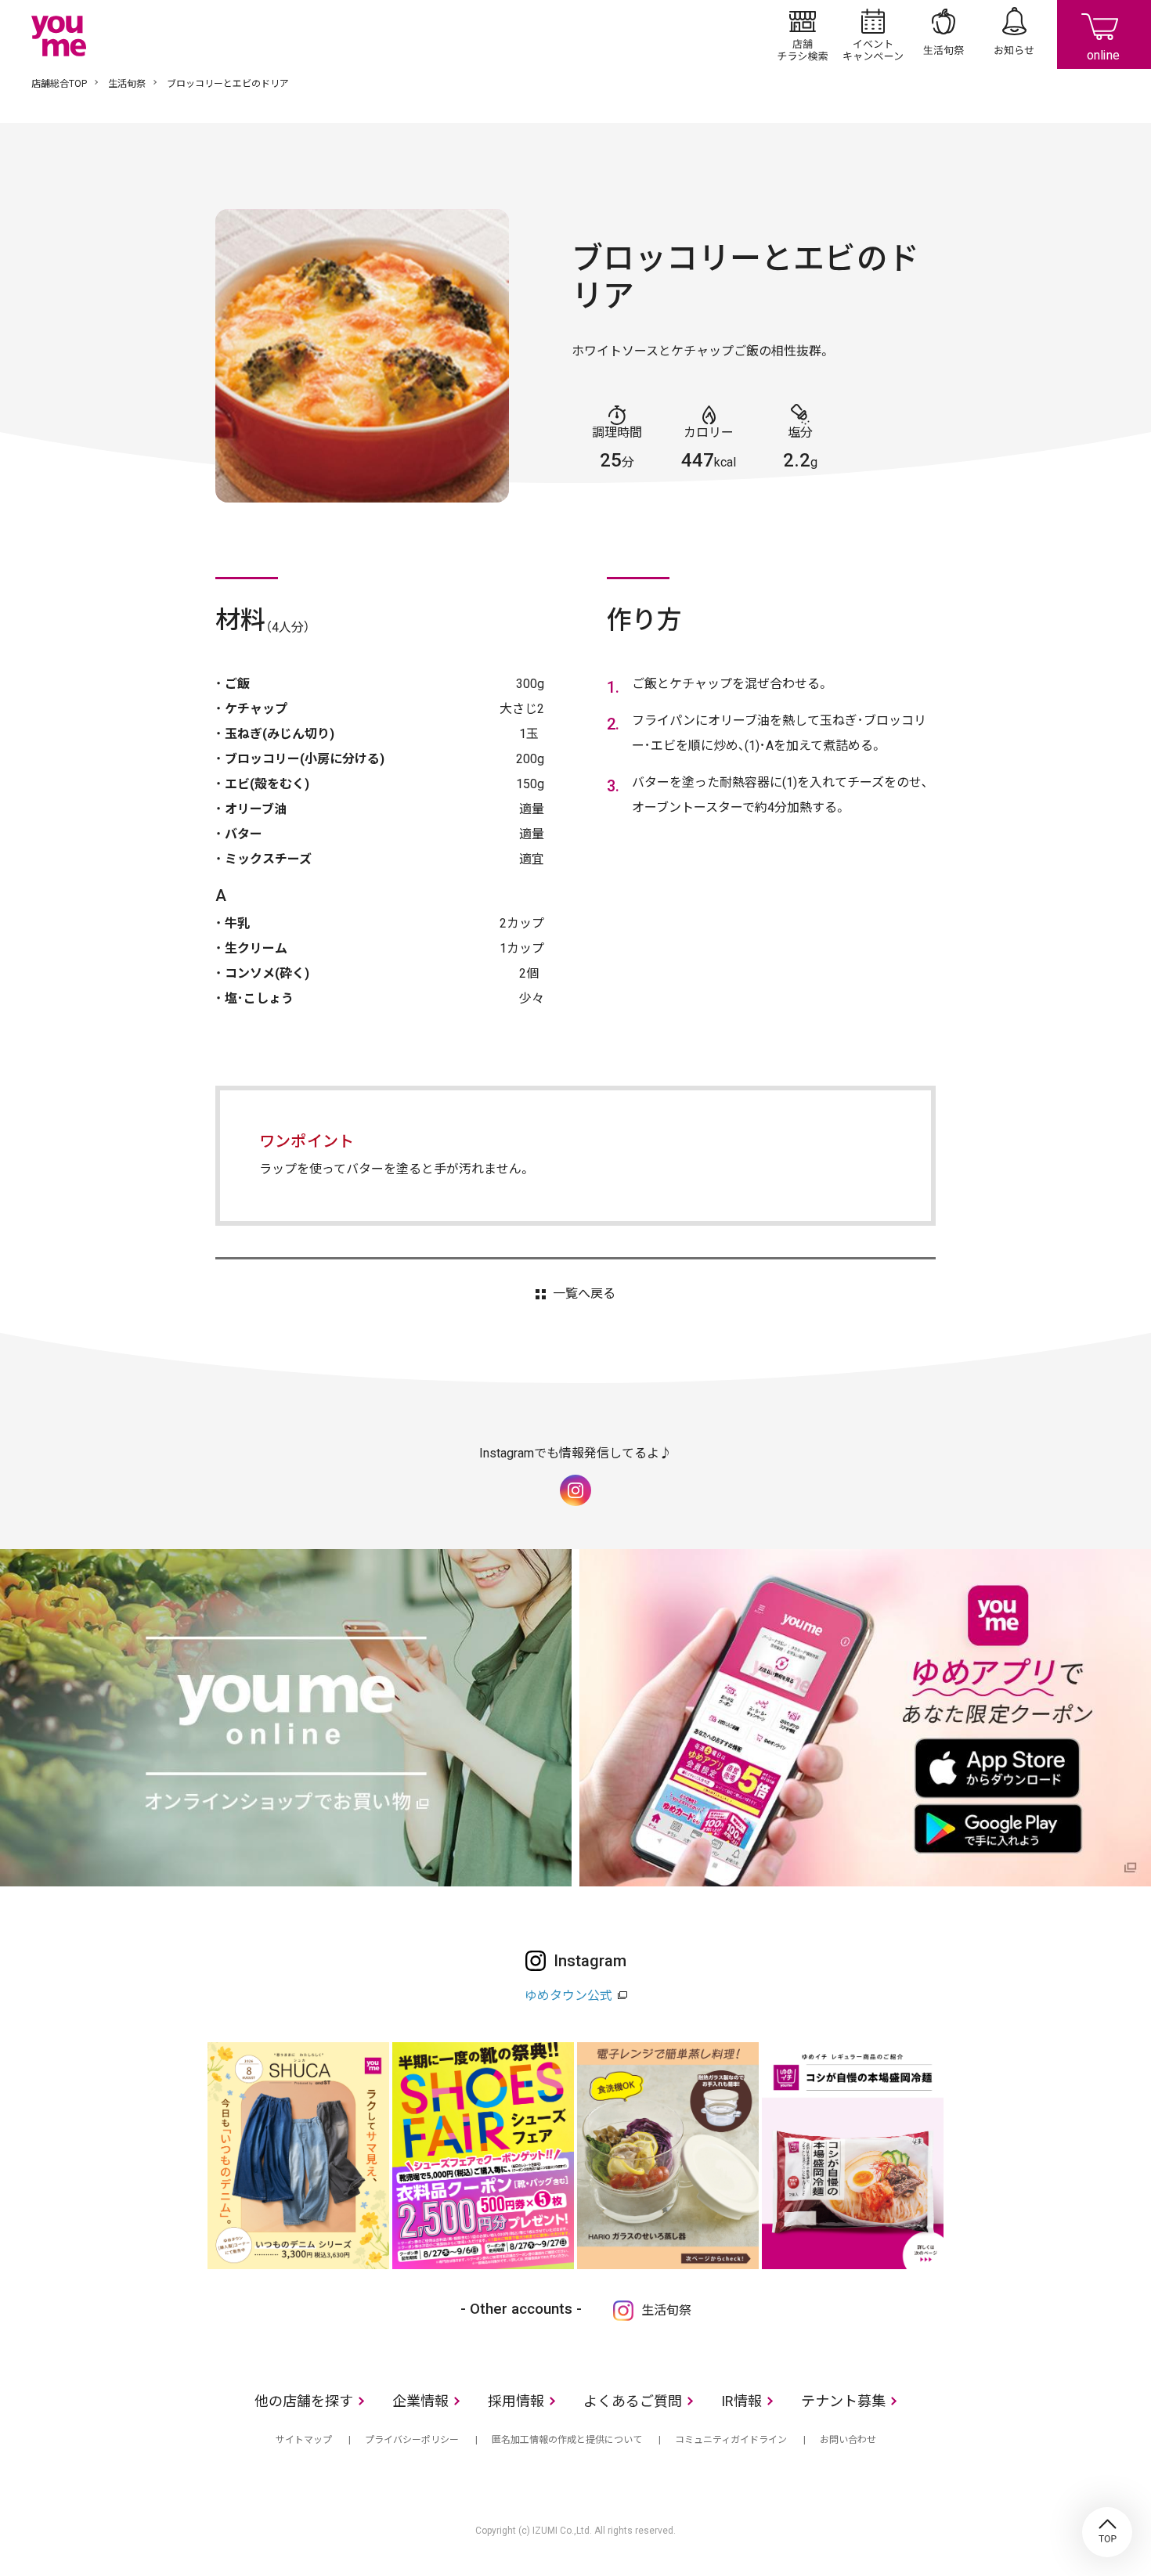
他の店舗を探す (304, 2401)
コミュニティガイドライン (731, 2440)
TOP (1107, 2532)
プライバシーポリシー (412, 2440)
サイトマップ (304, 2440)
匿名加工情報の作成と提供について (567, 2440)
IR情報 (741, 2401)
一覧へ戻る (584, 1294)
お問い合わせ (848, 2440)
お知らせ (1014, 34)
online (1104, 34)
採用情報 (516, 2401)
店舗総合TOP (59, 84)
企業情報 (420, 2401)
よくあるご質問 (633, 2401)
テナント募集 (843, 2401)
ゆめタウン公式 (568, 1996)
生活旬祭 (944, 34)
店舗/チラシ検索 (803, 34)
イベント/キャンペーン (873, 34)
